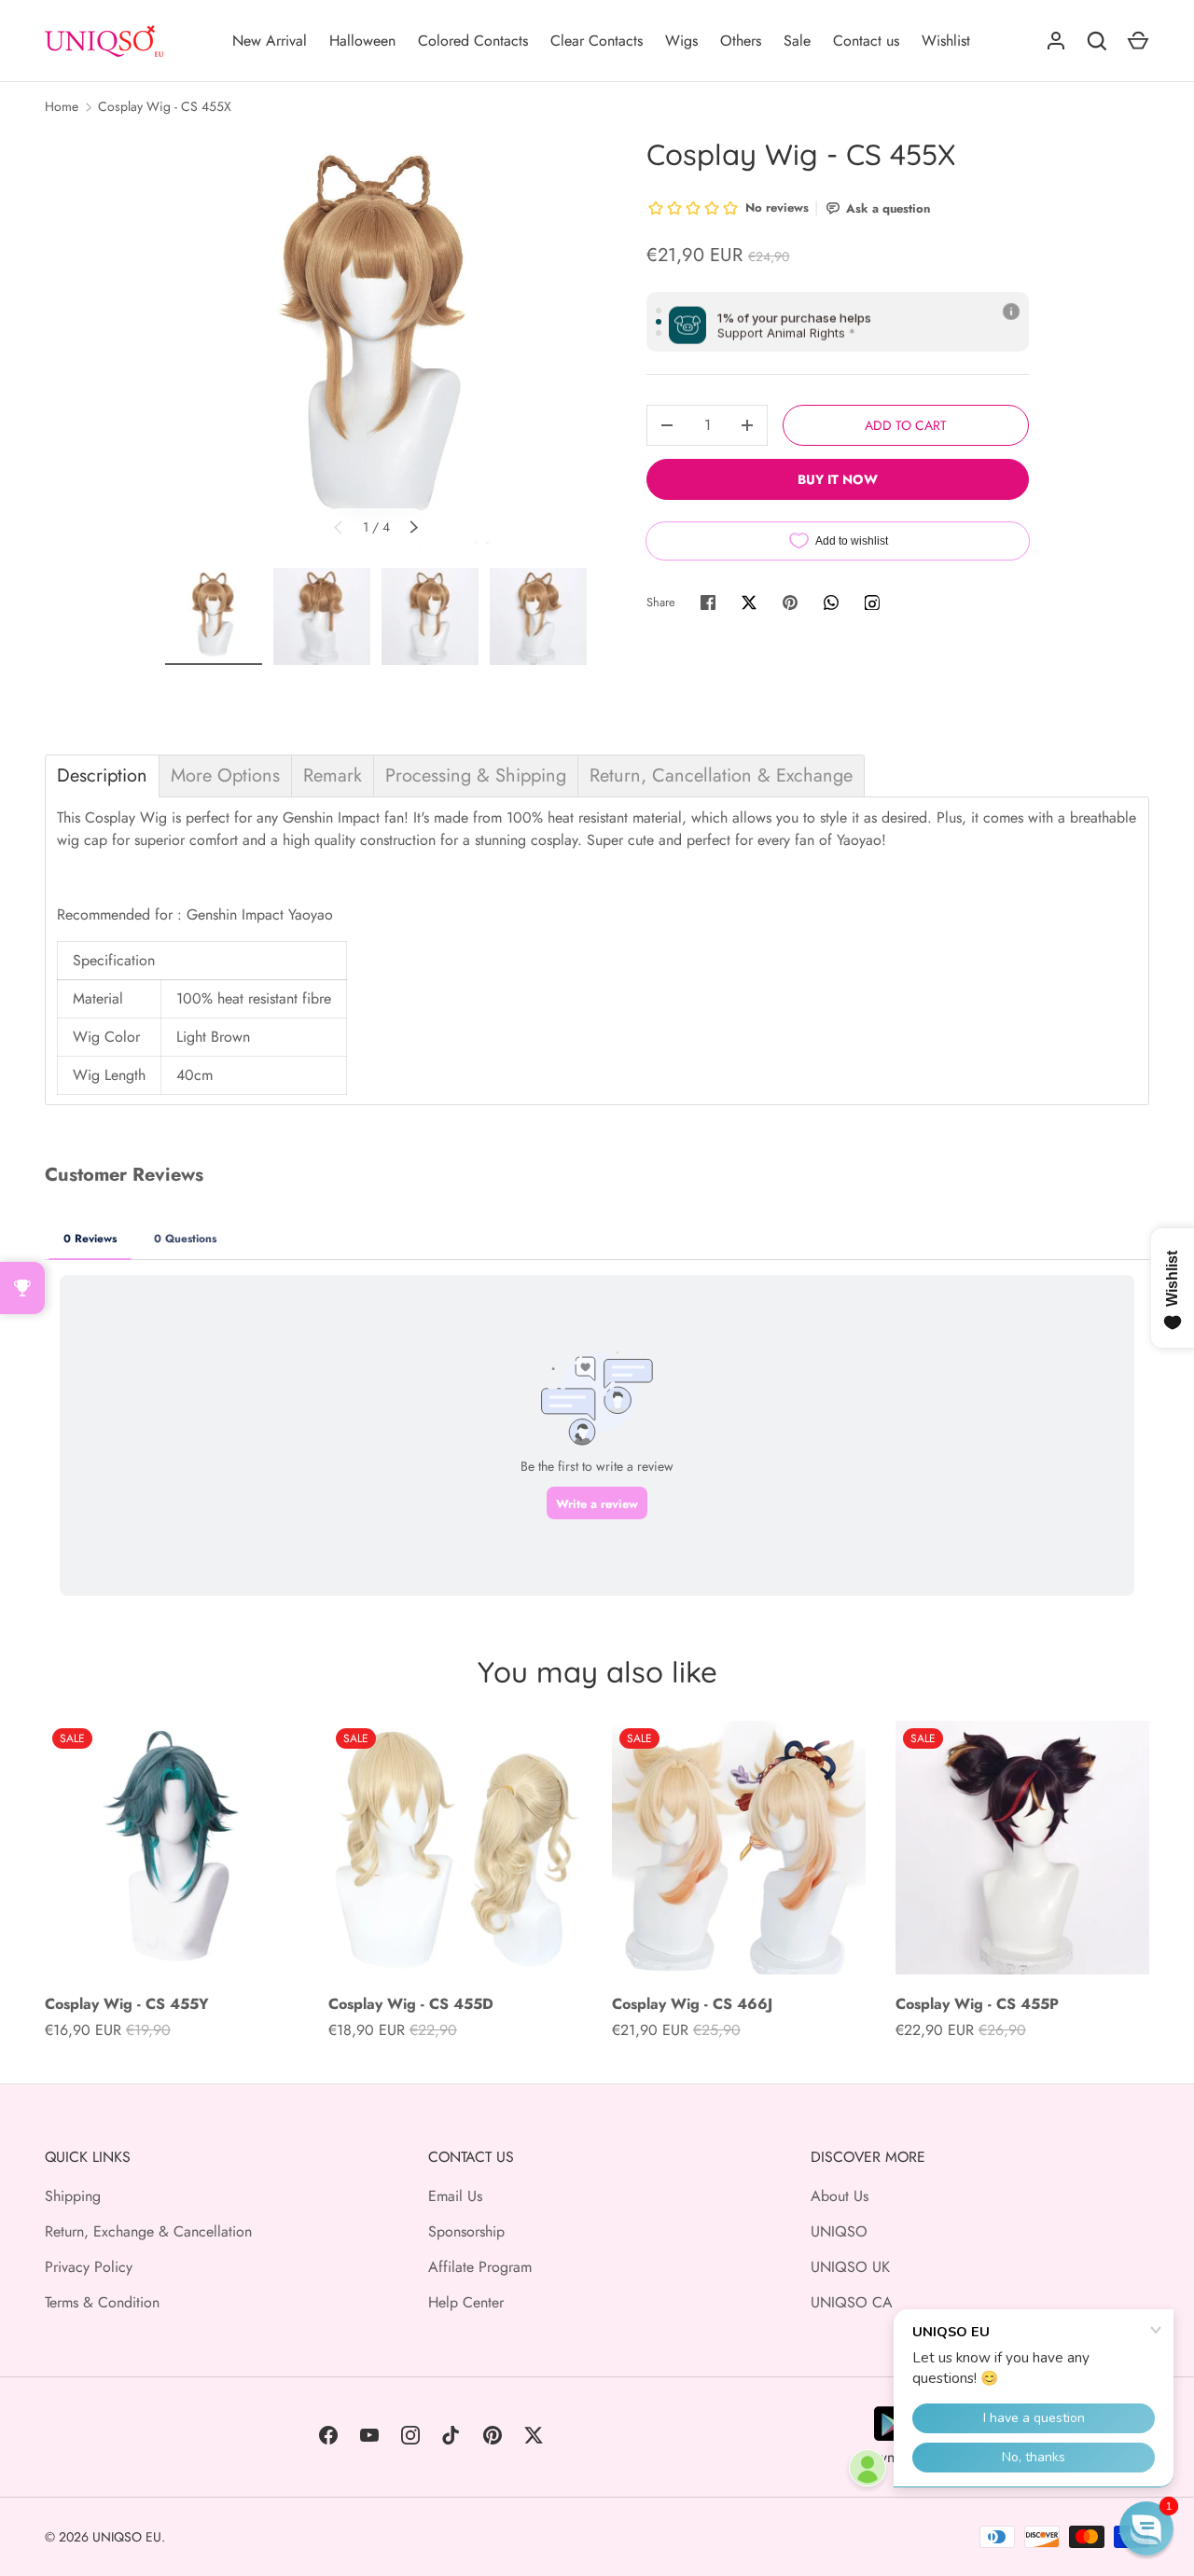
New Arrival (270, 41)
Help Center (466, 2302)
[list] (376, 346)
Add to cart (906, 425)
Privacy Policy (89, 2267)
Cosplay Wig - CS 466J (692, 2004)
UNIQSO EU (127, 2537)
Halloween (362, 41)
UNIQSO (839, 2231)
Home (62, 106)
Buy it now (838, 479)
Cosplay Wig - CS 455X (165, 106)
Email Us (455, 2196)
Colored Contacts (473, 41)
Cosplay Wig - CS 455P (977, 2004)
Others (741, 41)
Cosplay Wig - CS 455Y (127, 2004)
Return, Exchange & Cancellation (148, 2231)
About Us (840, 2196)
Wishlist (946, 41)
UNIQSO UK (850, 2267)
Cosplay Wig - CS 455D (411, 2004)
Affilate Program (480, 2267)
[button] (1146, 2528)
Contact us (866, 41)
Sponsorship (466, 2231)
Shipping (73, 2196)
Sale (797, 41)
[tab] (102, 776)
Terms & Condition (102, 2302)
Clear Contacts (597, 41)
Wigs (681, 41)
